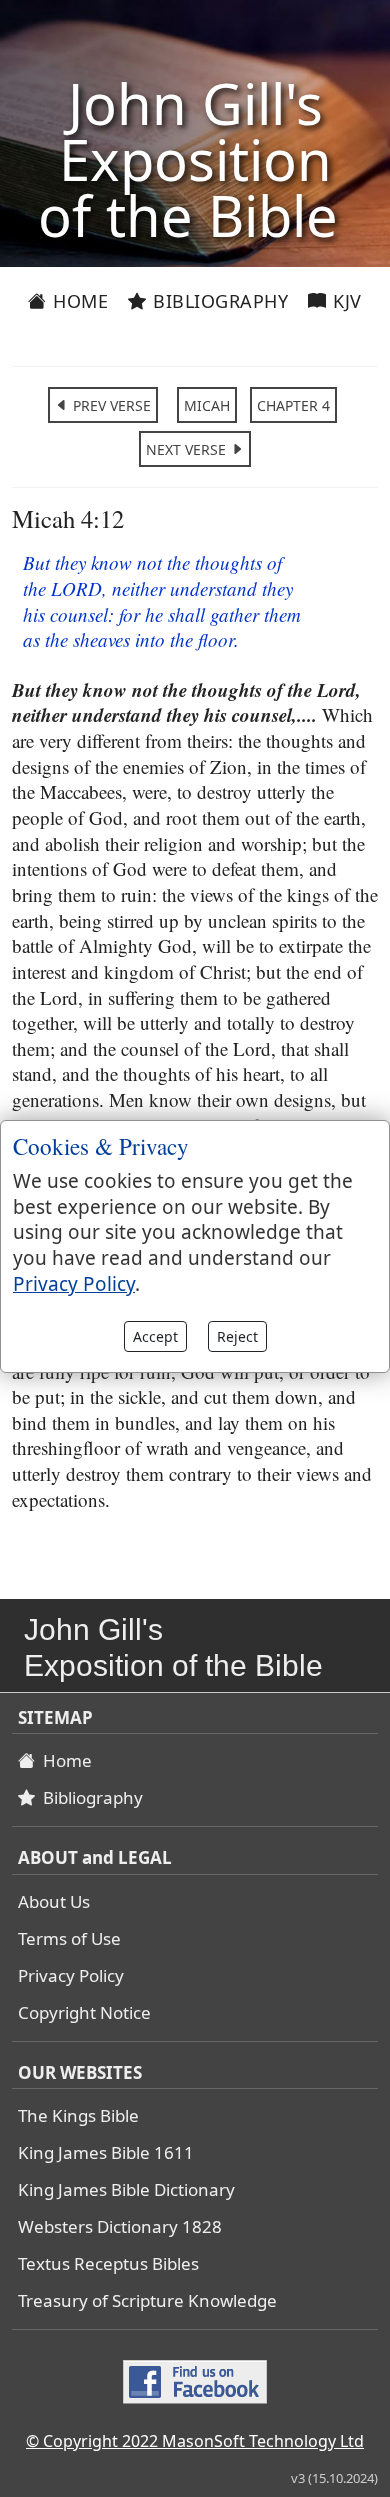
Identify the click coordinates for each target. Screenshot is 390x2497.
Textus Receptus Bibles (108, 2263)
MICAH (207, 405)
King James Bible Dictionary (126, 2189)
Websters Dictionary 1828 (120, 2226)
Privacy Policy (71, 1975)
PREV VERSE (110, 405)
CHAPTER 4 (293, 405)
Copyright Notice (84, 2012)
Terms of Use (69, 1938)
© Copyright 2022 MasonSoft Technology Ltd (195, 2441)
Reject (237, 1336)
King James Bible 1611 (106, 2152)
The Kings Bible (78, 2115)
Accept (155, 1336)
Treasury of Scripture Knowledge (147, 2300)
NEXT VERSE (188, 449)
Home (78, 301)
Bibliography (218, 301)
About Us (54, 1901)
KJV (345, 301)
